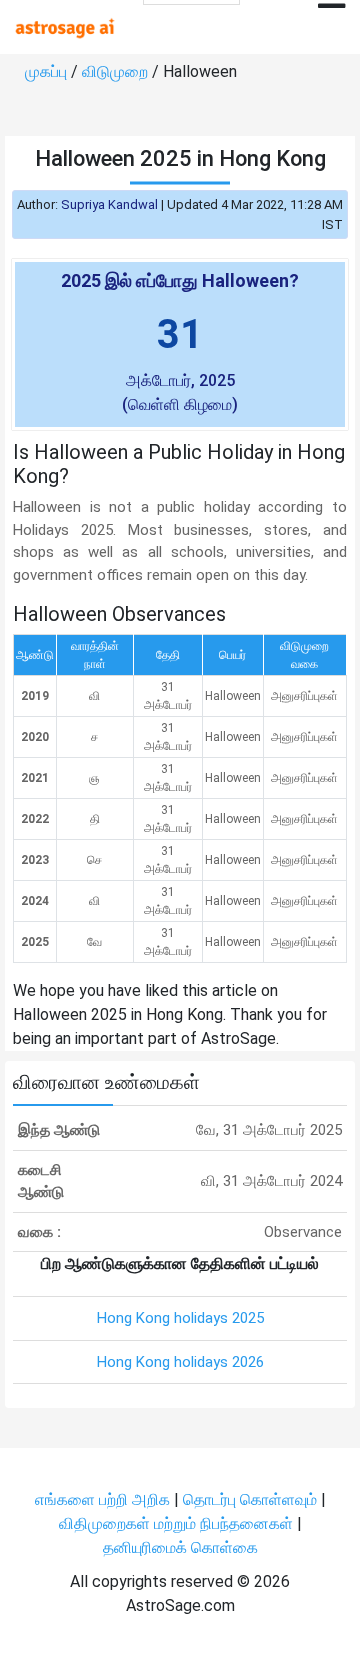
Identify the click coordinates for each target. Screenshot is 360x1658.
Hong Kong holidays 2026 (180, 1362)
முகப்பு (48, 71)
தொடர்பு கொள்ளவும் (252, 1499)
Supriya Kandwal (109, 204)
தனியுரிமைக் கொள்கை (180, 1547)
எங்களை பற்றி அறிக (104, 1499)
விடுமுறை (117, 71)
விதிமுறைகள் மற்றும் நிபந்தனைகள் (176, 1523)
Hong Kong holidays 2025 (180, 1318)
